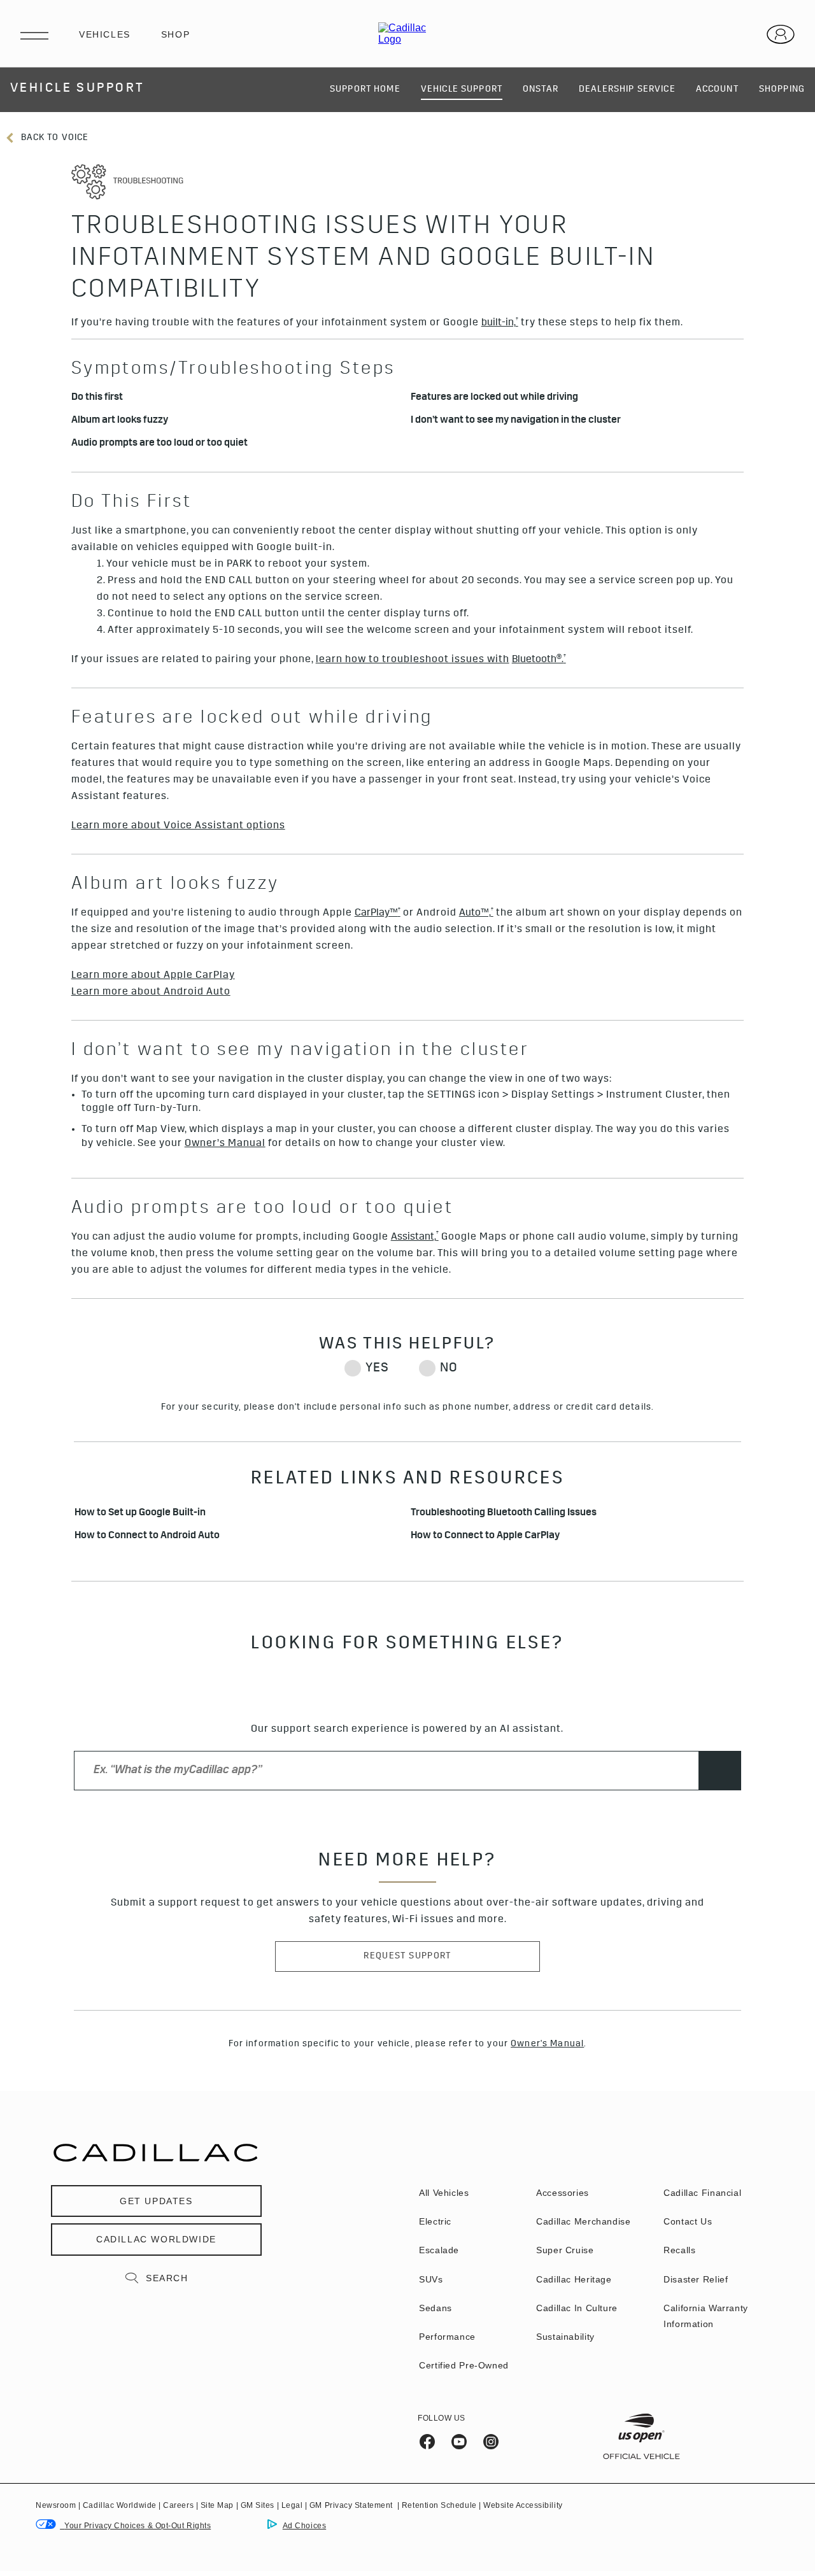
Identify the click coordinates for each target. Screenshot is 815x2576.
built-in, (500, 323)
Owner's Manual (547, 2044)
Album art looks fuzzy (120, 421)
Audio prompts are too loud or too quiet (159, 444)
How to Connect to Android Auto (147, 1537)
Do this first (97, 398)
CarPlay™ (378, 913)
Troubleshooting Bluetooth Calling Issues (504, 1514)
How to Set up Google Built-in (140, 1514)
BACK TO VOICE (53, 138)
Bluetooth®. (539, 660)
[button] (500, 323)
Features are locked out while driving (494, 398)
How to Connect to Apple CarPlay (485, 1537)
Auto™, (476, 913)
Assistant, (415, 1237)
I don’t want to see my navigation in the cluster (516, 421)
